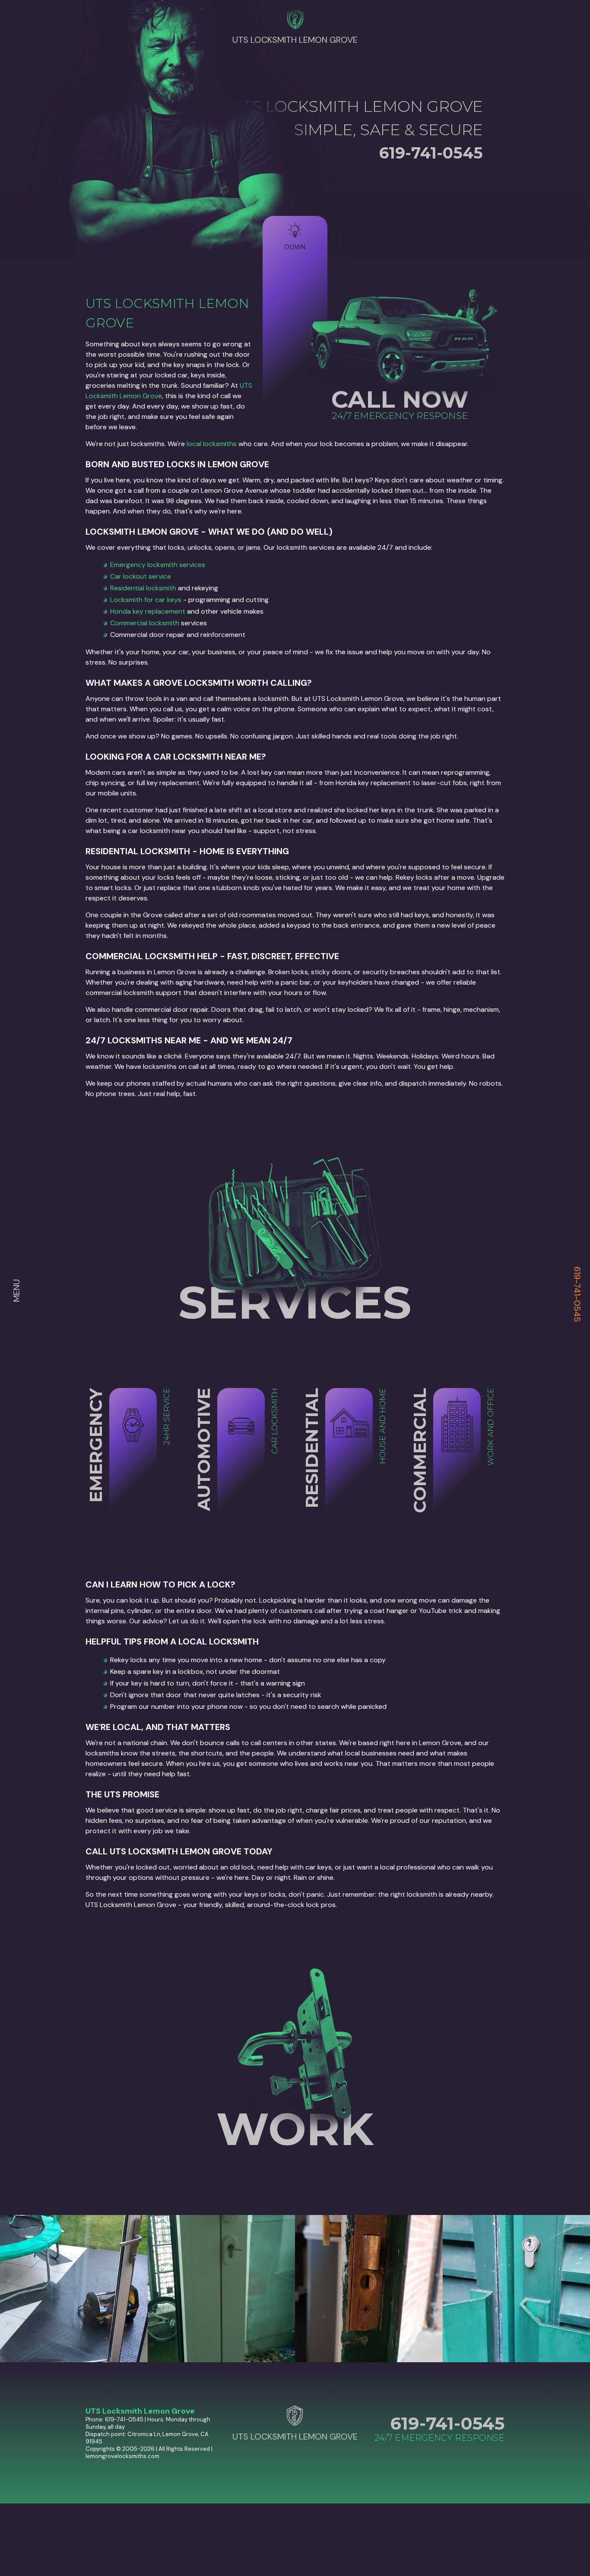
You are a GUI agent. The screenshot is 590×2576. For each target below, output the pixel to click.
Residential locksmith (143, 588)
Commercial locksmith (145, 623)
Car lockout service (141, 576)
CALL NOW (400, 399)
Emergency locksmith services (158, 565)
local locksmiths (212, 444)
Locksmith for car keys (146, 600)
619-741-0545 (577, 1294)
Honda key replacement (148, 611)
